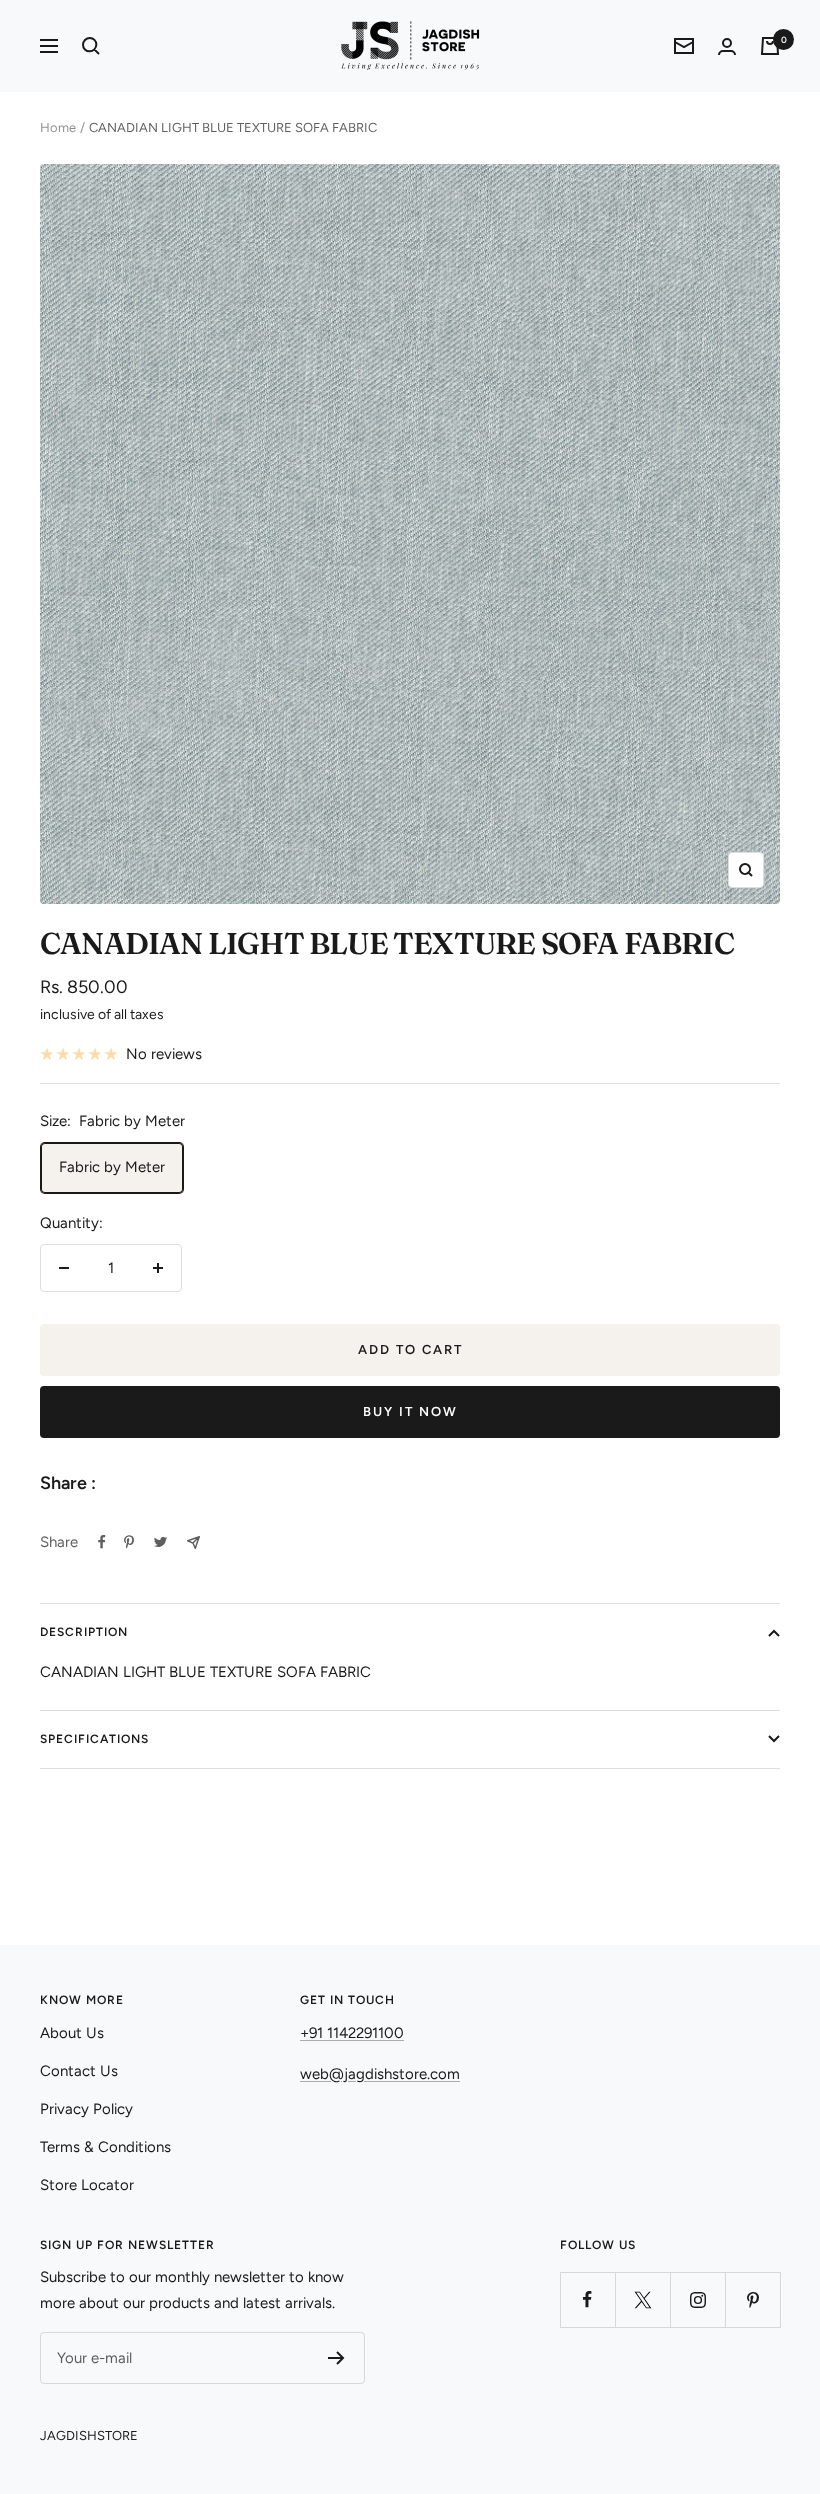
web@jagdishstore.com (380, 2074)
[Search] (91, 46)
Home (58, 127)
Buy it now (410, 1411)
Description (84, 1632)
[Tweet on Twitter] (160, 1542)
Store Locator (87, 2185)
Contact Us (79, 2071)
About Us (72, 2033)
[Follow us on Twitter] (642, 2299)
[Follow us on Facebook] (587, 2299)
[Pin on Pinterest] (129, 1542)
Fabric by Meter (112, 1167)
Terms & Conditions (105, 2147)
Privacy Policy (86, 2109)
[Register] (336, 2358)
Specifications (94, 1739)
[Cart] (770, 46)
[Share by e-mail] (193, 1542)
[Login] (727, 46)
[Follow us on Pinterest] (752, 2299)
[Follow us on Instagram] (697, 2299)
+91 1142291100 (352, 2033)
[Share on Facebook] (102, 1542)
